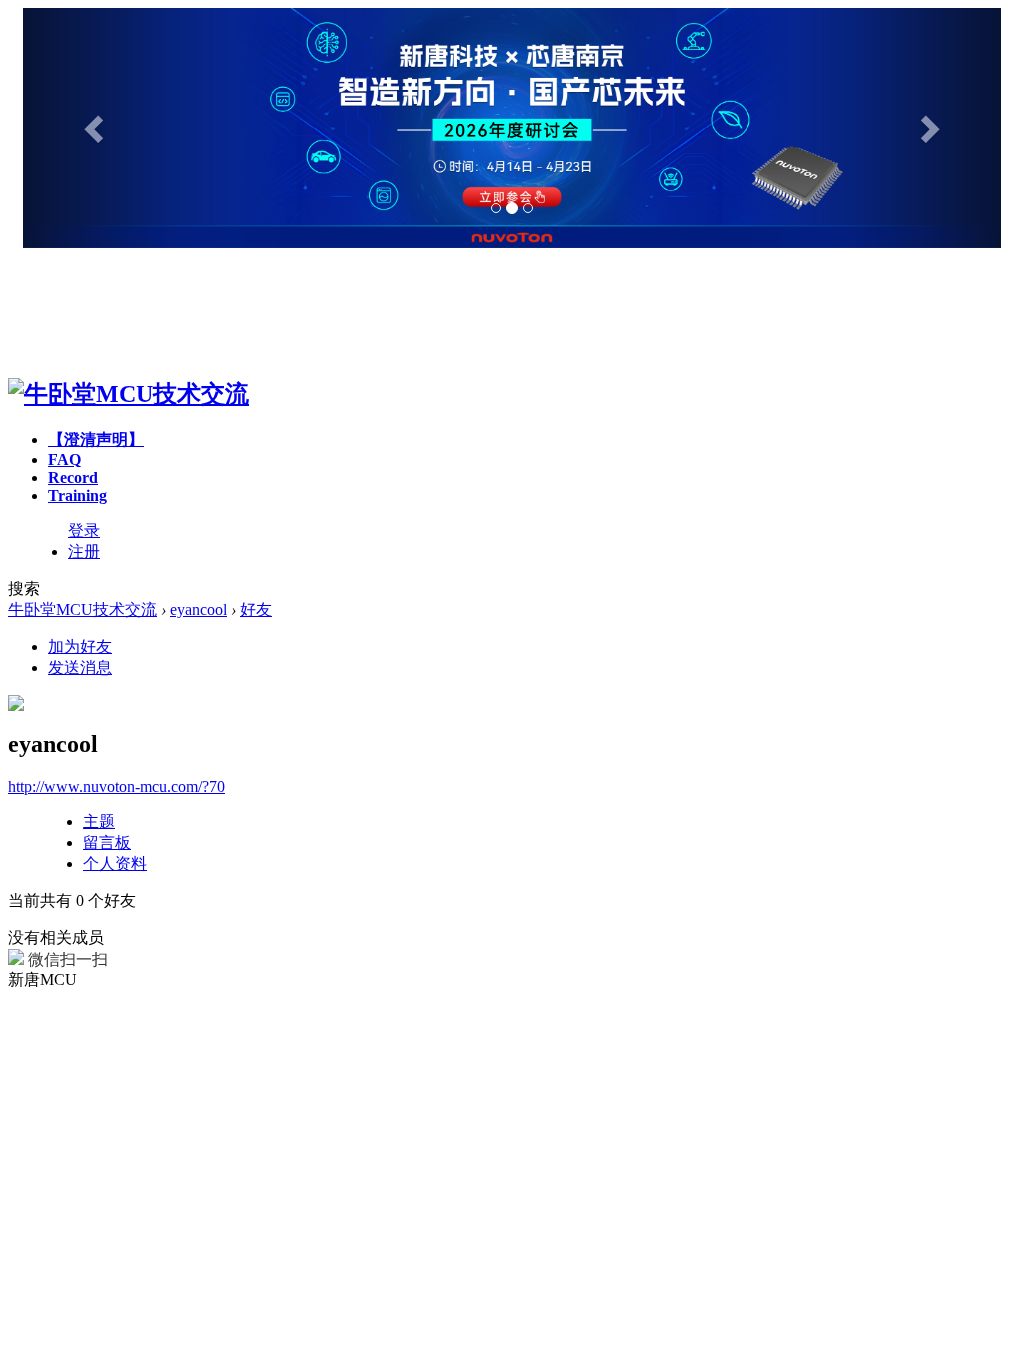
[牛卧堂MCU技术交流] (128, 394)
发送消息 (80, 667)
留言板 (107, 842)
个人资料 (115, 863)
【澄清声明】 (96, 439)
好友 (256, 609)
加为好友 (80, 646)
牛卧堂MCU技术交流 (82, 609)
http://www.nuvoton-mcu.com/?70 (116, 786)
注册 (84, 551)
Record (73, 477)
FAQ (64, 459)
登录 (84, 530)
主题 (99, 821)
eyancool (198, 609)
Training (77, 495)
